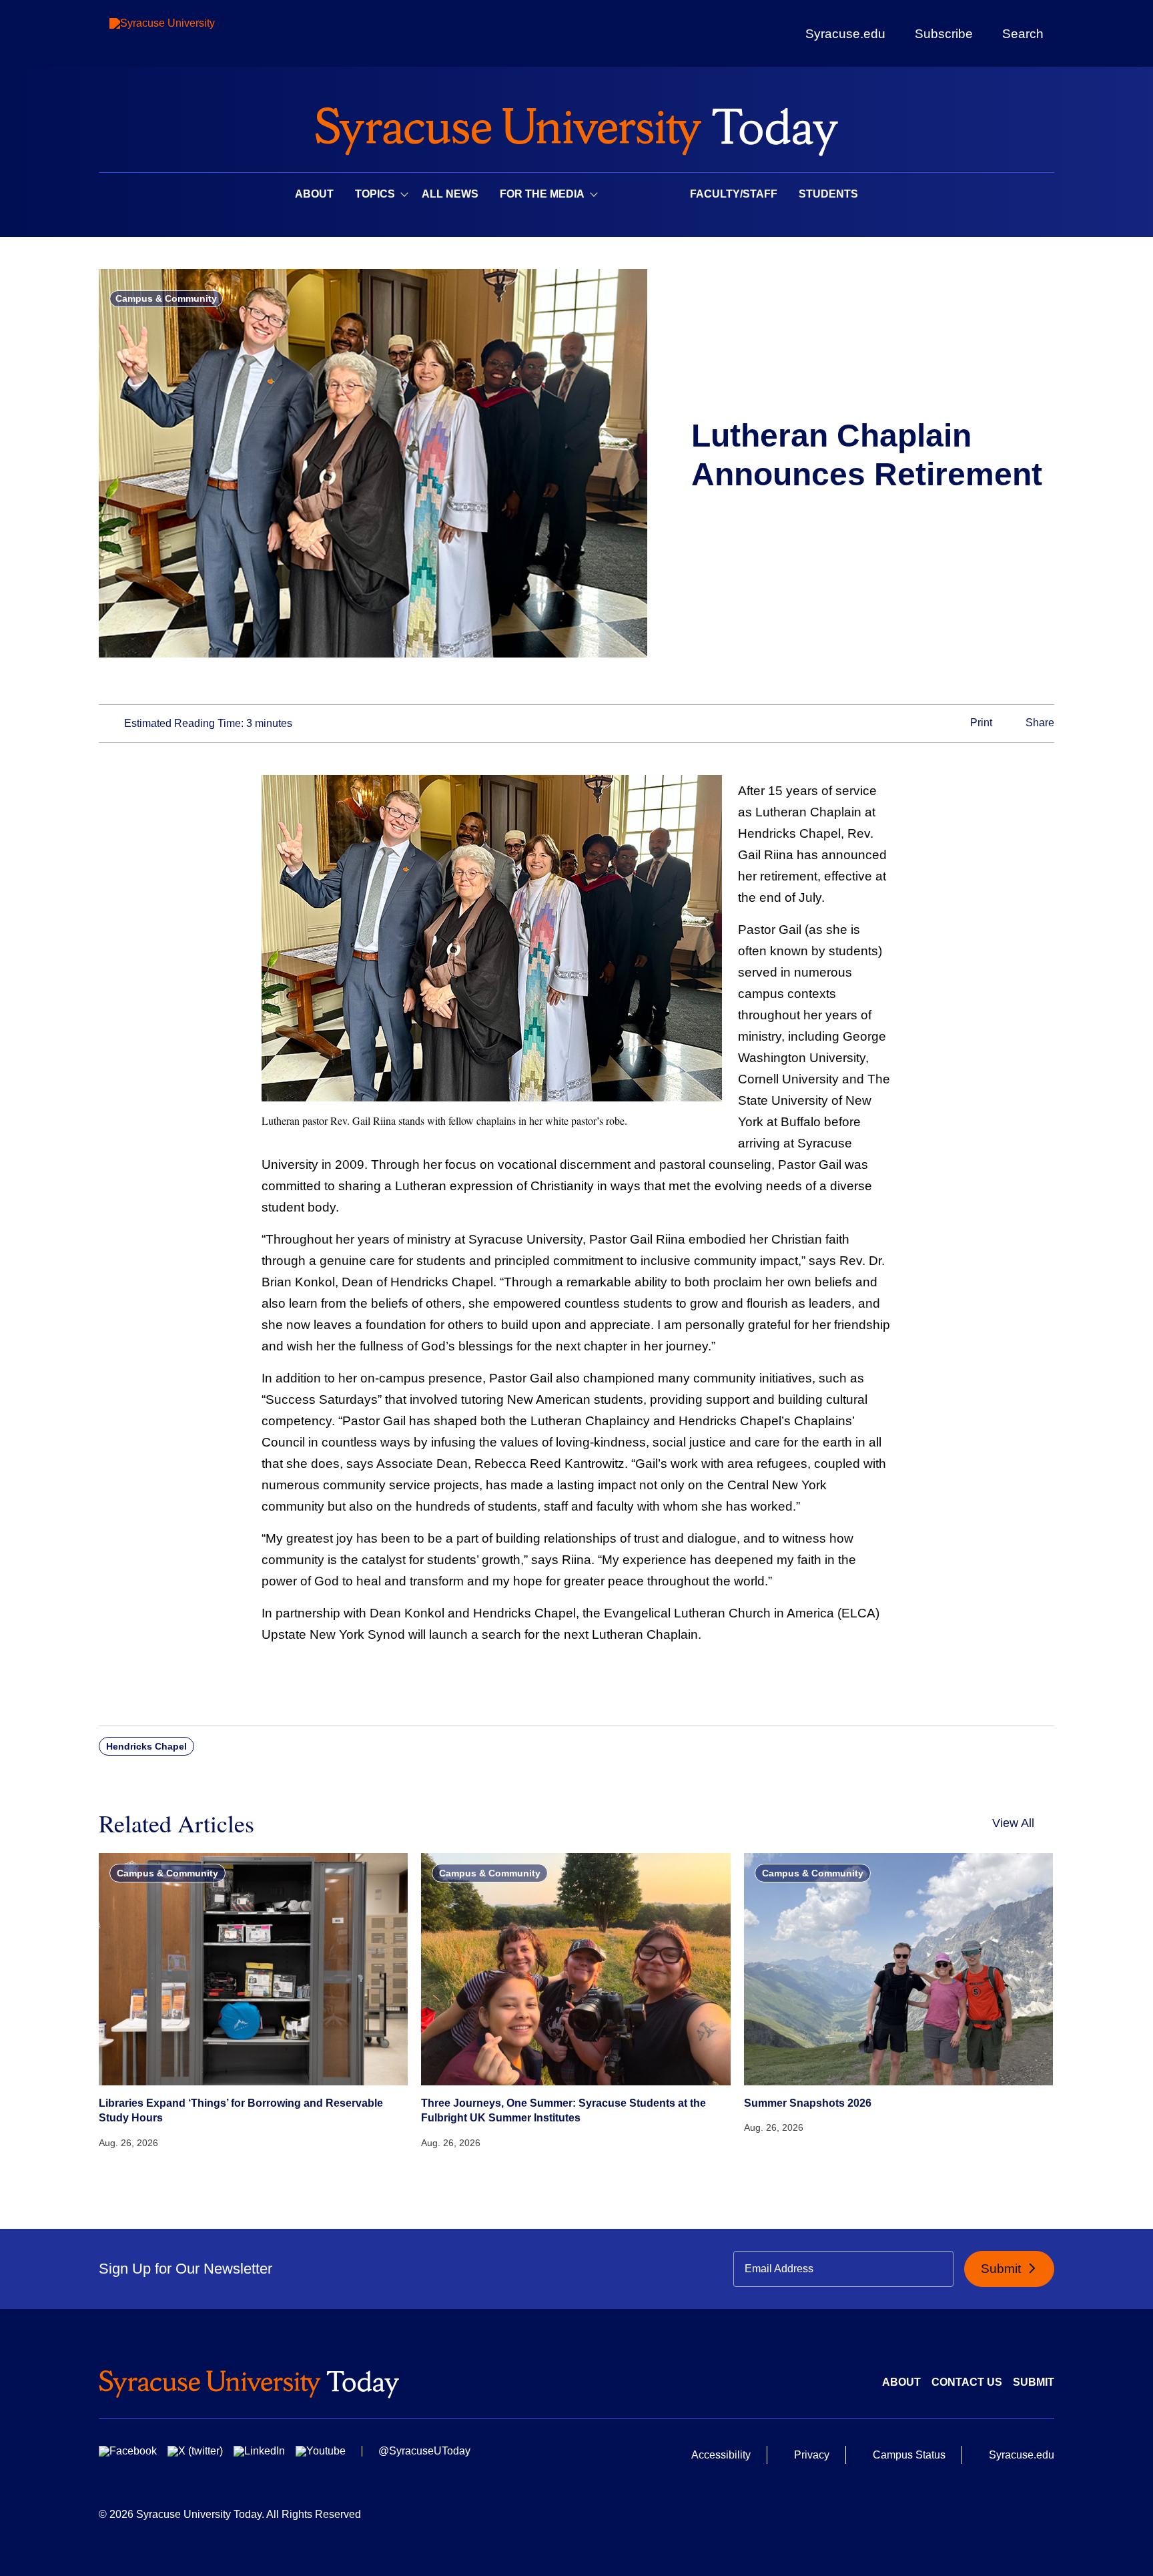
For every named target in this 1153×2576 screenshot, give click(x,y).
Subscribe (944, 33)
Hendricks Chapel (146, 1746)
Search (1023, 33)
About (314, 194)
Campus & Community (166, 298)
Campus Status (909, 2455)
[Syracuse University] (193, 34)
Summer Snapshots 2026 (808, 2103)
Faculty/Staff (734, 194)
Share (1039, 723)
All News (450, 194)
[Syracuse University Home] (576, 127)
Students (828, 194)
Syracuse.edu (845, 34)
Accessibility (721, 2455)
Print (980, 723)
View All (1013, 1823)
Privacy (812, 2455)
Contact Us (967, 2382)
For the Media (542, 194)
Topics (375, 194)
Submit (1003, 2269)
